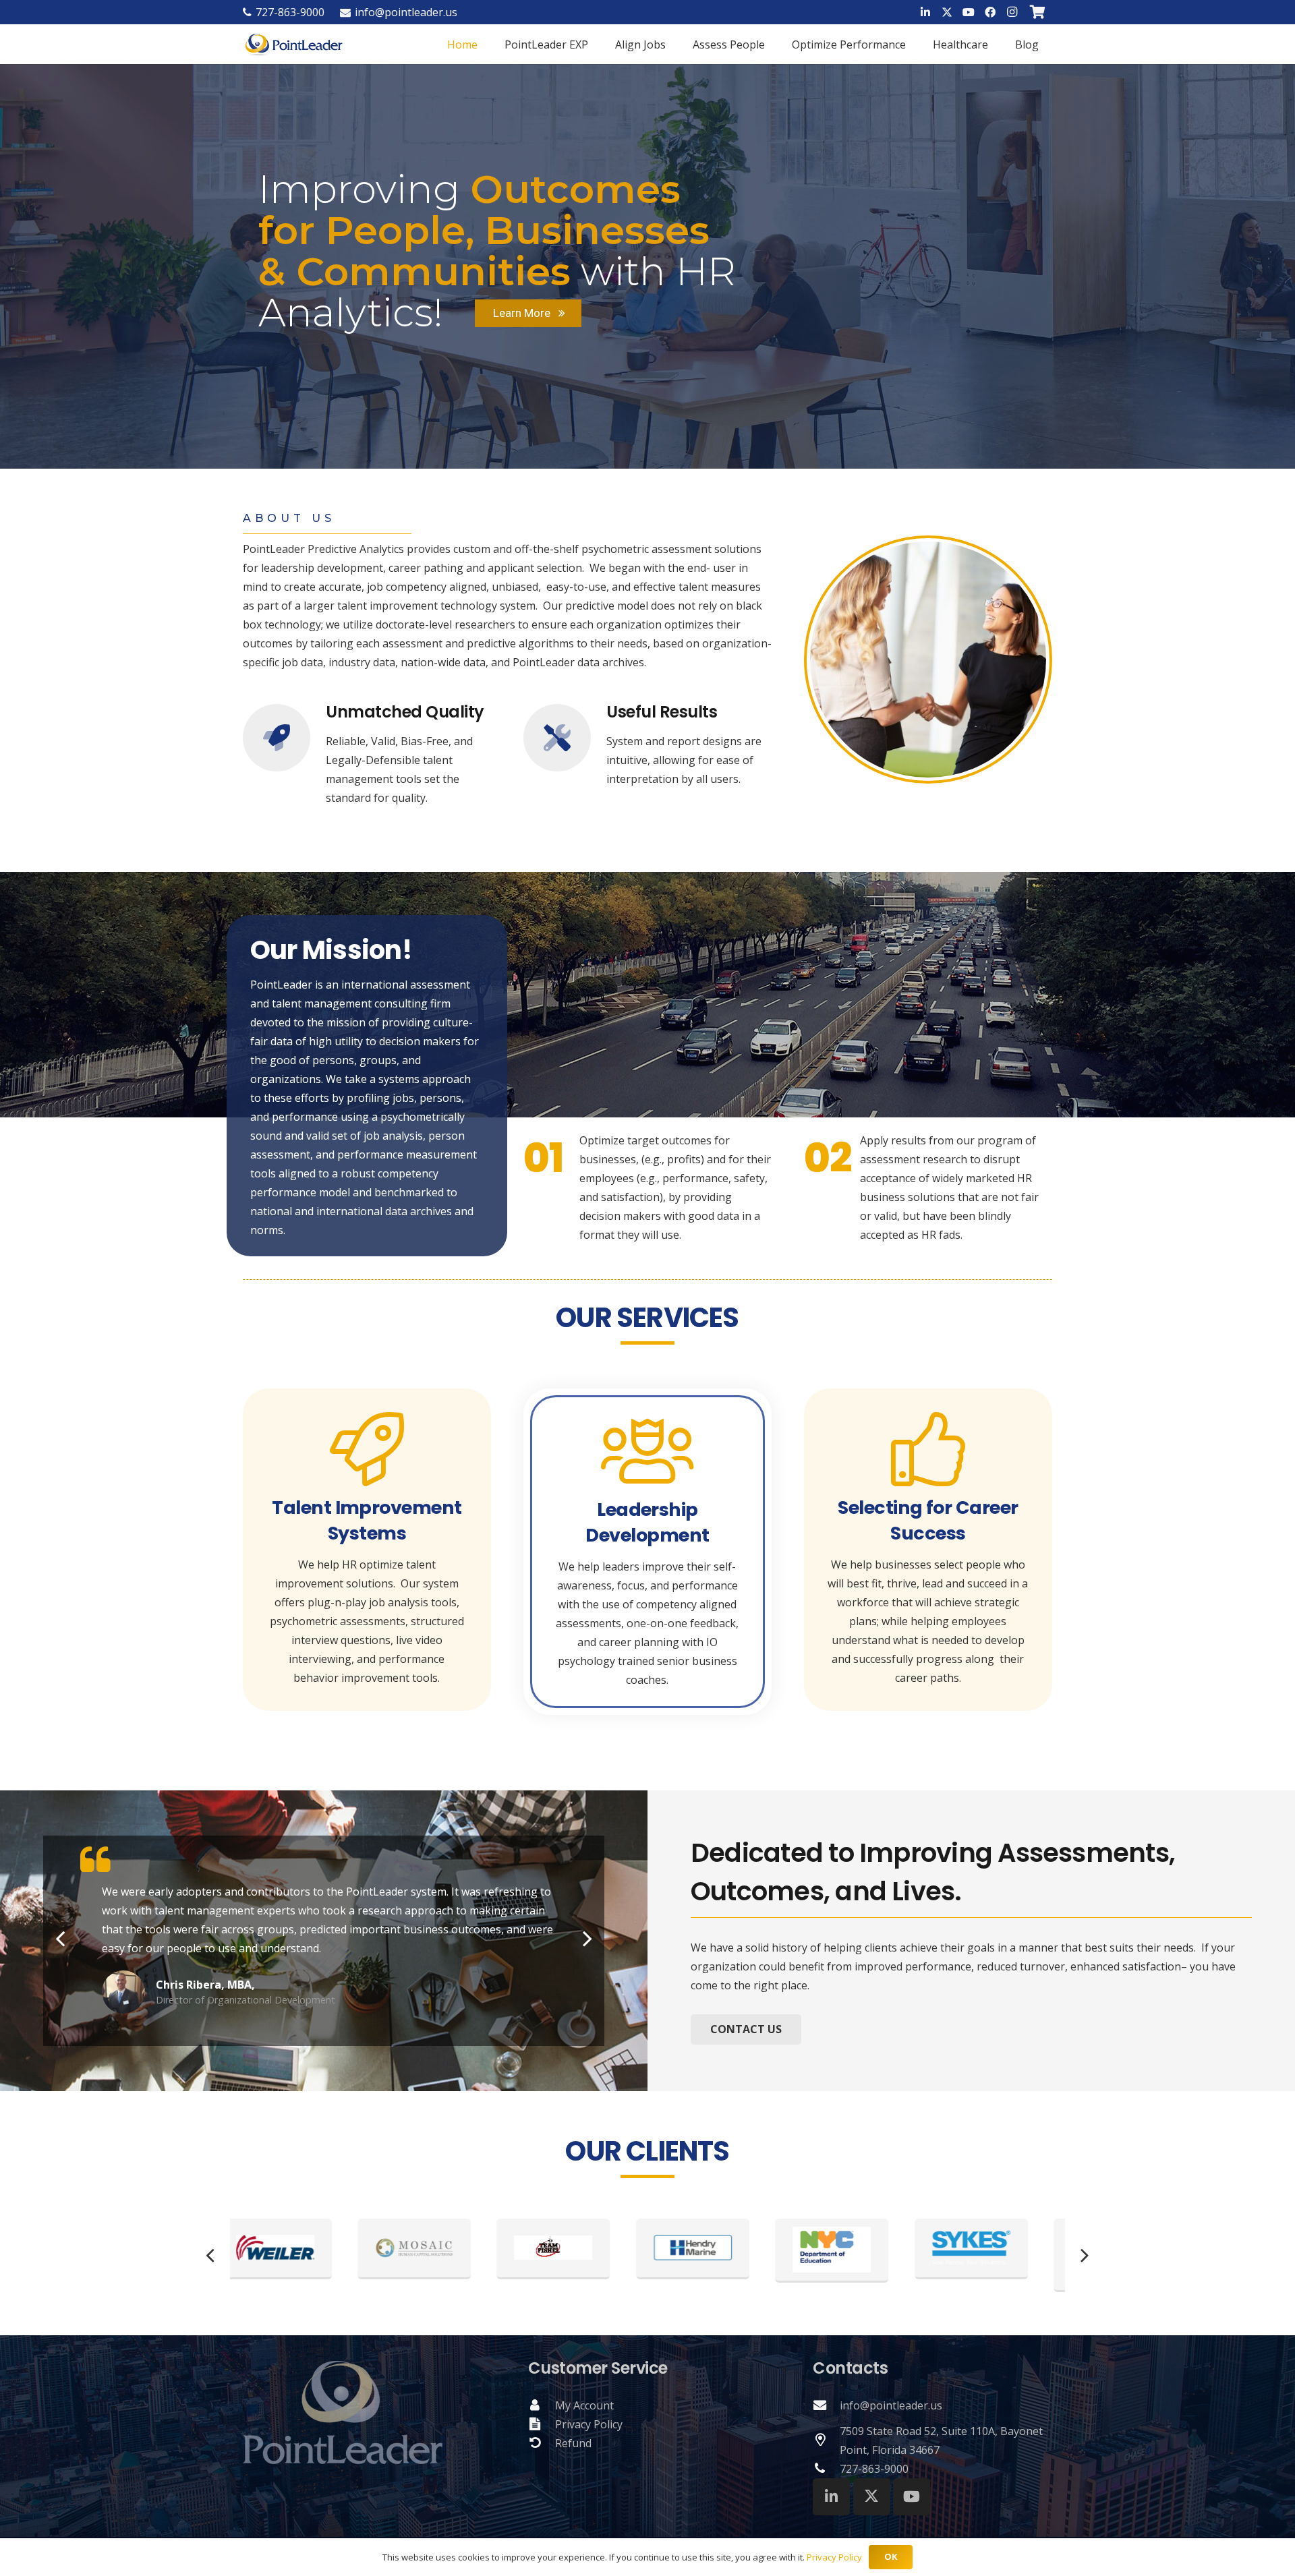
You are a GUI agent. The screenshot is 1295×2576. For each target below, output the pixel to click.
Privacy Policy (589, 2424)
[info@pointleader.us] (826, 2405)
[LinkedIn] (925, 12)
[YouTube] (969, 12)
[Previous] (61, 1938)
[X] (947, 12)
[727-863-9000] (826, 2469)
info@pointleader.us (891, 2405)
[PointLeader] (294, 44)
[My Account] (542, 2405)
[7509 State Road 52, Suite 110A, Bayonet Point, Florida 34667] (826, 2440)
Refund (573, 2443)
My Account (584, 2405)
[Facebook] (990, 12)
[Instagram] (1012, 12)
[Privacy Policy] (542, 2424)
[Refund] (542, 2443)
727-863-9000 (874, 2469)
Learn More (526, 313)
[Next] (586, 1938)
